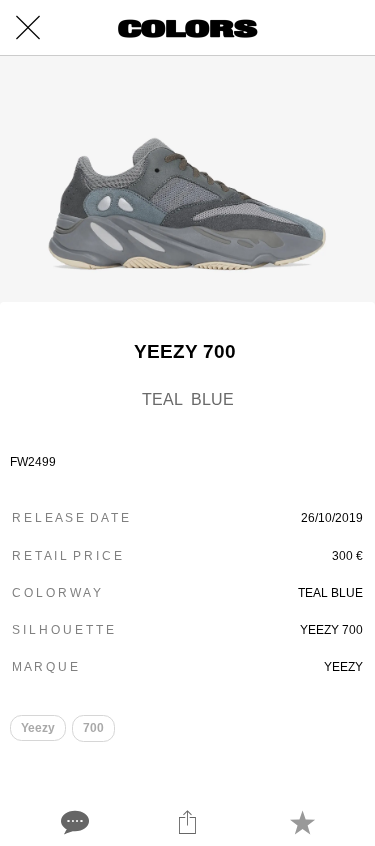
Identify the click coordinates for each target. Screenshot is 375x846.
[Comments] (73, 822)
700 (93, 728)
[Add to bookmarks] (302, 822)
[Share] (187, 822)
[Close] (28, 28)
